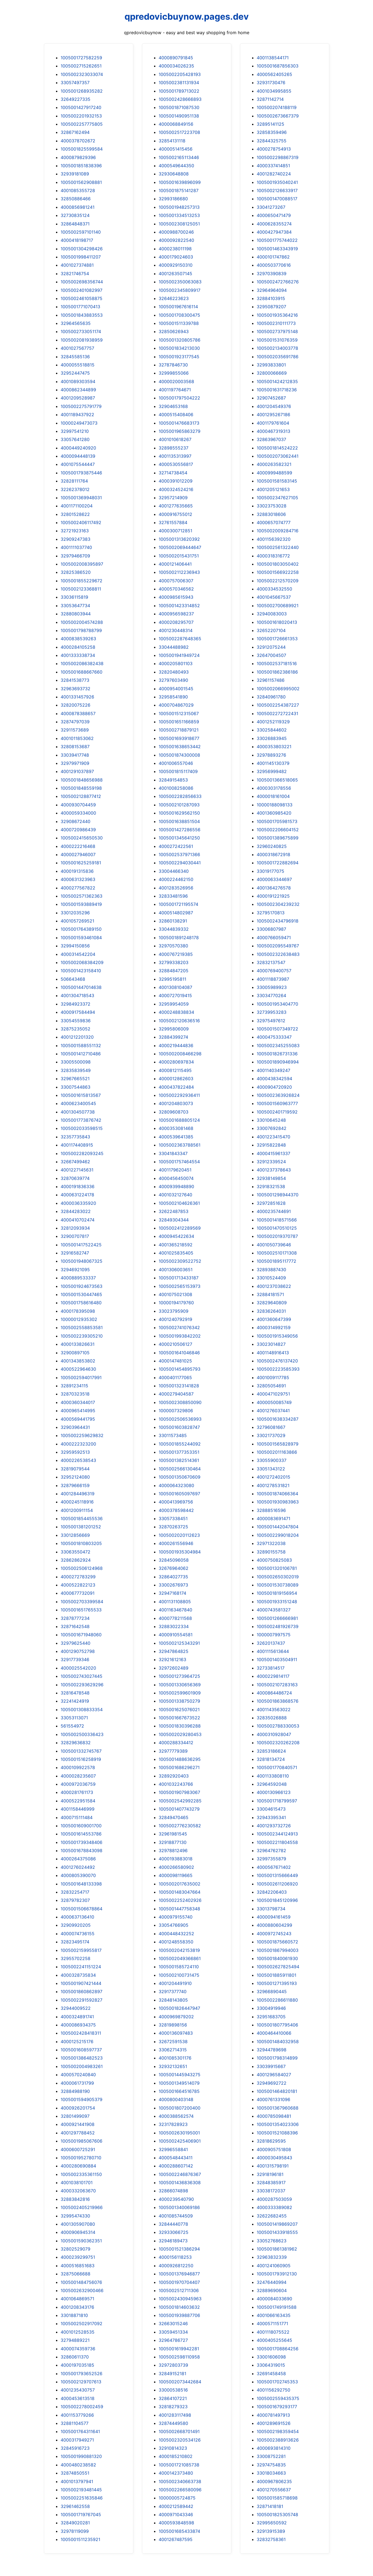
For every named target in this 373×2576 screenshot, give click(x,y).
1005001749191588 (277, 2307)
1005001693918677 (179, 738)
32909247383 (76, 539)
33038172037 (271, 2191)
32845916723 (75, 2448)
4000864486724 (274, 1693)
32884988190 (75, 2091)
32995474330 (75, 2216)
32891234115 (74, 1386)
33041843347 (173, 1153)
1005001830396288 (180, 1726)
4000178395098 (78, 1311)
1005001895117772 (276, 1261)
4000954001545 (176, 689)
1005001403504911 (277, 1659)
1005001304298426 (82, 249)
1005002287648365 (180, 639)
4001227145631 (77, 1170)
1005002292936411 (179, 1095)
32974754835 (271, 2465)
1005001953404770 (277, 1004)
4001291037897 (77, 771)
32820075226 (76, 705)
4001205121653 (273, 489)
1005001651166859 (179, 722)
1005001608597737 (81, 2050)
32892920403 (174, 1776)
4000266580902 (176, 1867)
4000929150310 (176, 265)
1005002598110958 (179, 2357)
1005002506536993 (180, 1419)
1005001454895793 (180, 1369)
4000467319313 (273, 431)
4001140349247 (273, 1070)
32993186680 (173, 199)
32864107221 (173, 2398)
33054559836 (76, 1021)
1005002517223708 (179, 132)
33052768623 (272, 2241)
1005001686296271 (179, 1767)
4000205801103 (176, 663)
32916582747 (75, 1253)
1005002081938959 (82, 340)
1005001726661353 (277, 639)
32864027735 (173, 1577)
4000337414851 (273, 166)
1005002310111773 (276, 323)
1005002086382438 (82, 663)
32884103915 (271, 298)
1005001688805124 (179, 1120)
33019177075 (270, 871)
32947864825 (174, 1651)
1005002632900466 (82, 2290)
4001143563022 (274, 1709)
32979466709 (75, 556)
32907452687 (271, 398)
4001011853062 (77, 738)
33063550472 (76, 1552)
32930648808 (174, 174)
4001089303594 (78, 381)
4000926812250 (176, 2266)
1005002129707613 (81, 2382)
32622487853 (174, 1211)
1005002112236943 (179, 572)
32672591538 (173, 2042)
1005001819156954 (277, 1593)
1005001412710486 (81, 1054)
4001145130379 (273, 763)
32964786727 (173, 2340)
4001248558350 (176, 1942)
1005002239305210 (82, 1336)
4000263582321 (274, 464)
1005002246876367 (180, 2174)
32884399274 (173, 1037)
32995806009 (174, 1029)
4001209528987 (78, 398)
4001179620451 (175, 1170)
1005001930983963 (278, 1502)
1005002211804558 (277, 1842)
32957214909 (173, 498)
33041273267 (271, 207)
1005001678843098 (82, 1851)
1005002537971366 (179, 854)
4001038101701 (77, 2183)
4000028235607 (78, 1776)
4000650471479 (274, 215)
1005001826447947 (179, 2008)
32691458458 (271, 2374)
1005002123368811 (81, 589)
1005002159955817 (81, 1950)
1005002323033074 (82, 74)
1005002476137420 (277, 1361)
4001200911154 (77, 1510)
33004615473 (271, 1809)
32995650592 (272, 2523)
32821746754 (75, 274)
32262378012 (75, 489)
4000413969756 (176, 1502)
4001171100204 (77, 506)
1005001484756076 (81, 2282)
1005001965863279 (180, 431)
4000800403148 (176, 2099)
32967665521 (75, 1079)
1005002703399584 (82, 1602)
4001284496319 (78, 1494)
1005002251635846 (82, 2498)
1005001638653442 (180, 747)
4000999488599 (274, 473)
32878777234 (75, 1618)
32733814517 (271, 1668)
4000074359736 (78, 2349)
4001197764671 (175, 390)
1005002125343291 (179, 1643)
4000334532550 (274, 589)
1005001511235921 (80, 2539)
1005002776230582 (180, 1826)
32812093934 (75, 1228)
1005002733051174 (81, 331)
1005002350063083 (180, 282)
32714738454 (173, 473)
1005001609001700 (81, 1826)
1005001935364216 (277, 315)
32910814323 (173, 2448)
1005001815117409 (178, 771)
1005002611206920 (277, 1884)
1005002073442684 (180, 2382)
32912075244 (271, 647)
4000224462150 (176, 879)
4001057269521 (77, 921)
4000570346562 (176, 589)
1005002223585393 (278, 1369)
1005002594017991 (81, 1377)
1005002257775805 (82, 124)
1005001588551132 (81, 1045)
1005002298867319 (278, 157)
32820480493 (174, 672)
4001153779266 (77, 2415)
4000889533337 (78, 1278)
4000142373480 (176, 2473)
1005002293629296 (82, 1685)
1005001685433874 (179, 2531)
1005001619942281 (179, 2349)
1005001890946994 (278, 1062)
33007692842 (272, 1128)
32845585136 (75, 357)
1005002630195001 (179, 2133)
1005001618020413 (277, 622)
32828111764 (74, 481)
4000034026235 (176, 66)
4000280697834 (176, 1062)
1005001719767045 (81, 2515)
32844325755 (272, 141)
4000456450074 (176, 1178)
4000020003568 (176, 381)
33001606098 (271, 2357)
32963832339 (272, 2257)
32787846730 (173, 365)
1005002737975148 (277, 331)
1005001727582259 (81, 58)
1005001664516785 (179, 2091)
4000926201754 (78, 2108)
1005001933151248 (277, 1602)
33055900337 (272, 1460)
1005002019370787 (277, 1236)
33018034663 (271, 2473)
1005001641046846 (179, 1353)
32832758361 (271, 2539)
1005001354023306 (278, 2124)
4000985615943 (176, 597)
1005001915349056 (277, 1336)
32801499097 (75, 2116)
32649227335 (76, 99)
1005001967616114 (178, 307)
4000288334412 (176, 1743)
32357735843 (75, 1137)
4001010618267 (175, 439)
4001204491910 (175, 1983)
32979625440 (76, 1643)
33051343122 (271, 1469)
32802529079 (76, 2249)
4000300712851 (175, 531)
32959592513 (75, 1452)
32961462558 (75, 2506)
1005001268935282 (82, 91)
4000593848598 (176, 2523)
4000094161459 (274, 1917)
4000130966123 (274, 1792)
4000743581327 (274, 1610)
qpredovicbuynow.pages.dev (187, 17)
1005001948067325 (82, 1261)
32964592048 (272, 1784)
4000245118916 (77, 1502)
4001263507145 (175, 274)
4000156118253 (175, 2257)
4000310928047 (274, 1734)
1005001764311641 (80, 2431)
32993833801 (271, 365)
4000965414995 (78, 1411)
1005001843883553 (82, 315)
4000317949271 (77, 2440)
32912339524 (271, 1162)
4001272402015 (273, 1477)
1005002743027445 (82, 1676)
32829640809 (272, 1303)
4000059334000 (78, 813)
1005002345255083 (278, 1045)
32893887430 (271, 1270)
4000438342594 (274, 1079)
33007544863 (76, 1087)
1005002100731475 (179, 1975)
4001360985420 (274, 813)
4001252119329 (273, 722)
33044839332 (174, 929)
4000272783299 (78, 1577)
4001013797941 (77, 2481)
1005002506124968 (82, 1568)
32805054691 (271, 1386)
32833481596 (173, 896)
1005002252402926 (180, 1900)
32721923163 (75, 531)
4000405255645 (274, 2340)
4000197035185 (77, 2365)
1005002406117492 (81, 522)
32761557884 (173, 522)
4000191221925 (273, 896)
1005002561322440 (278, 547)
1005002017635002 (180, 1884)
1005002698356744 (82, 282)
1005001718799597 (277, 1801)
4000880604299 (274, 1925)
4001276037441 (273, 1411)
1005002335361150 (81, 2174)
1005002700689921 (278, 606)
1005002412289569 (180, 1228)
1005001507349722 (277, 1029)
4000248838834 (176, 1012)
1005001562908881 (81, 182)
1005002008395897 (82, 564)
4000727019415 (175, 995)
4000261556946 (176, 1543)
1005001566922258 (278, 572)
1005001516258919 (81, 1759)
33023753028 (272, 506)
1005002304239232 (278, 904)
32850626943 (174, 331)
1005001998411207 (81, 257)
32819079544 (75, 1469)
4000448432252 (176, 1934)
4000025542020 (78, 1668)
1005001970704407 (179, 2282)
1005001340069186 (179, 2207)
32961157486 (271, 680)
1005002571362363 (82, 896)
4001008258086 (176, 788)
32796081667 (271, 1427)
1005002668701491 (179, 2431)
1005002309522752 (180, 1261)
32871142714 (270, 99)
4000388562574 (176, 2116)
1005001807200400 (180, 2108)
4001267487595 (176, 2539)
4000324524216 (176, 489)
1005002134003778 (277, 348)
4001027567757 (77, 348)
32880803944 (76, 614)
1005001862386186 (277, 672)
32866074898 (173, 2191)
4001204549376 (274, 406)
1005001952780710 (81, 2158)
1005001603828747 (179, 1427)
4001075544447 (78, 464)
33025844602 (272, 730)
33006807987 (271, 929)
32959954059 (174, 1004)
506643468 (73, 979)
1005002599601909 (180, 1693)
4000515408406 (176, 415)
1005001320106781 (277, 1568)
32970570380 (173, 946)
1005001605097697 (179, 1494)
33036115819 (74, 597)
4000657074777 (274, 522)
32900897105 (75, 1353)
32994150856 (75, 946)
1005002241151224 (81, 1967)
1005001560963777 (277, 1103)
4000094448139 (78, 456)
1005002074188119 (277, 107)
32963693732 (76, 689)
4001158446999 (78, 1809)
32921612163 (172, 1659)
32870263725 (173, 1527)
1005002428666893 (180, 99)
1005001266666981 (277, 1618)
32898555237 (174, 448)
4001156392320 (274, 539)
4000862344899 (78, 390)
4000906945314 (78, 2232)
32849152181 (172, 2374)
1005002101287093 (179, 805)
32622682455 (272, 2216)
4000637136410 (77, 1917)
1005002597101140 (81, 232)
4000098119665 (176, 1875)
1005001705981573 (277, 821)
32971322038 (271, 1543)
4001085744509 (176, 2216)
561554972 (72, 1726)
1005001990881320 (81, 2456)
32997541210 (75, 431)
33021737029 (271, 1435)
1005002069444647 (180, 547)
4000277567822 (78, 888)
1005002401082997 (82, 290)
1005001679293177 (277, 2407)
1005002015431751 (179, 556)
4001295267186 (273, 415)
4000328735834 (78, 1975)
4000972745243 (274, 1934)
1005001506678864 (82, 1909)
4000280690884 (78, 2166)
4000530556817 (176, 464)
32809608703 (174, 1112)
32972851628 (271, 1203)
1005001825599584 (82, 149)
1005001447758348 (179, 1909)
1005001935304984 (180, 1552)
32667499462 (75, 1162)
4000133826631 (78, 1344)
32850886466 (76, 199)
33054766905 (174, 1925)
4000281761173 (77, 1792)
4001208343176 (77, 2307)
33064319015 (271, 2365)
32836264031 (271, 1311)
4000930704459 (78, 805)
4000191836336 (78, 1186)
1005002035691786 (278, 357)
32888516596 (271, 1510)
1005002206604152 (278, 830)
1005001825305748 (277, 2515)
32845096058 (174, 1560)
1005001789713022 (179, 91)
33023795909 (174, 1311)
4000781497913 (273, 2415)
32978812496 (173, 1851)
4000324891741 (77, 2017)
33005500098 (76, 1062)
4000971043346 (176, 2515)
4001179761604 (273, 423)
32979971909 (75, 763)
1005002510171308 (277, 1253)
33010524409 (271, 1278)
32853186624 (271, 1751)
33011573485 (173, 1435)
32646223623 (174, 298)
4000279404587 (176, 1394)
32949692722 (272, 2083)
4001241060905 (274, 2266)
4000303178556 (274, 788)
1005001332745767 (81, 1751)
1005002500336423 (82, 1734)
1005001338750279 (179, 1701)
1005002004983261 (82, 2066)
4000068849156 (176, 124)
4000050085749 (274, 1402)
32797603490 (173, 680)
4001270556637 (274, 2490)
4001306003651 (176, 1270)
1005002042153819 (179, 1950)
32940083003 (272, 614)
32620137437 (271, 1643)
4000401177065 (175, 1377)
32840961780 (271, 697)
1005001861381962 (277, 2249)
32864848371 (75, 224)
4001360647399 (274, 1319)
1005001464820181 (277, 2091)
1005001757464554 (179, 1162)
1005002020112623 (179, 1535)
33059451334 (173, 2332)
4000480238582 (78, 2465)
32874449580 (173, 2423)
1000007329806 (176, 1411)
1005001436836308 (180, 2183)
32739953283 (272, 1012)
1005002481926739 (278, 1626)
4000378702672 (78, 141)
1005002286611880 (277, 2000)
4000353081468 (176, 1128)
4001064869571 (77, 2299)
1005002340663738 (180, 2481)
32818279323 (173, 2407)
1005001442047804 (278, 1527)
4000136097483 (176, 2033)
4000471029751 (273, 1394)
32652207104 (271, 630)
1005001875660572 (277, 1942)
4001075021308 (175, 1294)
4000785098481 (274, 2116)
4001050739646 (274, 1245)
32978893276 (271, 755)
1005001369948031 (81, 498)
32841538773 (75, 680)
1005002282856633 (180, 796)
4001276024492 (78, 1867)
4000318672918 (273, 854)
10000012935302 (79, 1319)
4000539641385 (176, 1137)
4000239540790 (176, 2199)
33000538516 (173, 2390)
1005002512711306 (179, 2290)
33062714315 (173, 2050)
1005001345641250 (179, 838)
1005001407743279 (179, 1809)
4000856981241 (78, 207)
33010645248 (271, 1120)
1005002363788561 (180, 1145)
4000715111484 (77, 1817)
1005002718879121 (179, 730)
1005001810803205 (81, 1543)
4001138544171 (273, 58)
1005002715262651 (81, 66)
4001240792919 (175, 1319)
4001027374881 (77, 265)
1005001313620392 (179, 539)
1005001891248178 (179, 938)
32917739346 (75, 1659)
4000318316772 (273, 556)
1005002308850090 (180, 1402)
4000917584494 (78, 1012)
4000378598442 (176, 1510)
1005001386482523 (82, 2058)
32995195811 (172, 979)
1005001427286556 (180, 830)
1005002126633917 (277, 190)
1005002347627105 (277, 498)
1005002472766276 (278, 282)
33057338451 (173, 1518)
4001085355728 (78, 190)
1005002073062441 (278, 456)
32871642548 (75, 1626)
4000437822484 (176, 1087)
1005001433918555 (277, 2232)
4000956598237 (176, 614)
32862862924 (76, 1560)
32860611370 (75, 2357)
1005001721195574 (178, 904)
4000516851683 (78, 2266)
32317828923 (173, 2124)
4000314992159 (274, 1327)
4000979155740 (176, 1917)
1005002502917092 (82, 2324)
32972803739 (173, 2365)
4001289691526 (274, 2423)
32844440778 (173, 2224)
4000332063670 (78, 2191)
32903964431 (75, 1427)
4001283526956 (176, 888)
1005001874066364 (277, 1494)
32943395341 (271, 1817)
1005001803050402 (278, 564)
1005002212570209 (278, 581)
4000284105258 (78, 647)
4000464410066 (274, 2033)
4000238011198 (175, 249)
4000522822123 (78, 1585)
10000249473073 (79, 423)
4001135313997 (175, 456)
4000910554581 (176, 1635)
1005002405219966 (82, 2207)
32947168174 (172, 1593)
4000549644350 (176, 166)
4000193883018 (176, 1859)
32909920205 (76, 1925)
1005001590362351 (81, 2241)
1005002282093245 (82, 1153)
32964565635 (76, 323)
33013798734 (271, 1909)
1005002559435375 (278, 2398)
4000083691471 (273, 1518)
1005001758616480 (81, 1303)
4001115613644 (273, 1651)
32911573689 (75, 730)
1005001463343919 (277, 249)
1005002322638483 (278, 954)
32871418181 (270, 2506)
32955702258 (76, 1958)
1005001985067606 (82, 2141)
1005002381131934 (179, 83)
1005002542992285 (180, 1801)
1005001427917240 (81, 107)
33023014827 (271, 1344)
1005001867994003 (278, 1950)
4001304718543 (77, 995)
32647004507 (271, 655)
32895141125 (270, 124)
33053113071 (74, 1718)
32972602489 (174, 1668)
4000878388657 (78, 713)
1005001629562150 (179, 813)
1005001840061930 (277, 1958)
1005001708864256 (278, 2349)
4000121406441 (175, 564)
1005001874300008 (179, 755)
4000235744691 (274, 1211)
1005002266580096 (180, 2490)
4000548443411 (176, 2158)
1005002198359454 (278, 2431)
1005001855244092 (180, 1444)
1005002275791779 (81, 406)
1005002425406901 (180, 2141)
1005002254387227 (278, 705)
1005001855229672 (82, 581)
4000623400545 (78, 1103)
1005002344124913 (277, 1834)
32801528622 (75, 514)
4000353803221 (274, 747)
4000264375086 (78, 1859)
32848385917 (271, 2183)
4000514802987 (176, 913)
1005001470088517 (277, 199)
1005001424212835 (277, 381)
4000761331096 (273, 2099)
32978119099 (75, 2531)
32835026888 (272, 1718)
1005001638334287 (278, 1419)
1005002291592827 (82, 2000)
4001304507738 (78, 1112)
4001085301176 (175, 2058)
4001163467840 (175, 1610)
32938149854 (271, 1178)
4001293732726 (274, 1826)
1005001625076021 (179, 1709)
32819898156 (173, 2025)
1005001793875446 (81, 473)
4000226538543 (78, 1460)
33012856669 (75, 1535)
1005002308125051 (179, 224)
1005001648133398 (81, 1884)
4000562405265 (274, 74)
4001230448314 (176, 630)
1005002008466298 (180, 1054)
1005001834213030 (179, 348)
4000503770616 (274, 265)
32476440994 (272, 2282)
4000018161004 (273, 796)
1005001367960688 (278, 2108)
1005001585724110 (179, 1967)
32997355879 (271, 1859)
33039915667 (271, 2066)
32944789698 (272, 2050)
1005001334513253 (179, 215)
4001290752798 (78, 1651)
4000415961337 (273, 1153)
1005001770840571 (277, 1767)
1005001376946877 (179, 2274)
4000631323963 (78, 879)
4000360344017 (78, 1402)
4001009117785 (273, 1377)
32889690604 (272, 2290)
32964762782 (271, 1851)
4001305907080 (78, 2224)
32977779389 (173, 1751)
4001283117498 (175, 2415)
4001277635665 (176, 506)
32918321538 (271, 1186)
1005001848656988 (82, 780)
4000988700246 (176, 232)
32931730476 (271, 83)
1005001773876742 (81, 1120)
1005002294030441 (180, 863)
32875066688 (76, 2274)
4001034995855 (274, 91)
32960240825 (272, 846)
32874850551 (75, 2473)
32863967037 (271, 439)
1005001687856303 (278, 66)
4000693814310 (274, 2448)
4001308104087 (175, 987)
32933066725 (174, 2232)
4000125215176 (77, 2042)
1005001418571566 (277, 1220)
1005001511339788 (179, 323)
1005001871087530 (179, 107)
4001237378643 (274, 1170)
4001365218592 (176, 1245)
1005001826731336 (277, 1054)
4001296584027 (274, 2075)
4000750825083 (274, 1560)
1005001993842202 (180, 1336)
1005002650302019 (278, 1577)
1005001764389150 (81, 929)
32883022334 (174, 1626)
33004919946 (271, 2008)
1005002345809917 (180, 290)
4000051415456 (176, 149)
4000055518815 (78, 365)
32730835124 (75, 215)
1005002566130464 (180, 1469)
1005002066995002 (278, 689)
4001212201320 (77, 1037)
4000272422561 (176, 846)
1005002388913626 (278, 2440)
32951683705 (271, 2017)
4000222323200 (78, 1444)
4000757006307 (176, 581)
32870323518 (75, 1394)
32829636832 (76, 1743)
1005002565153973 (180, 1286)
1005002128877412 (81, 796)
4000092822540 (176, 240)
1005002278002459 (82, 2407)
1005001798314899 (277, 2058)
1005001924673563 (82, 1286)
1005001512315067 (179, 713)
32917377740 (173, 1992)
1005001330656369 (180, 1685)
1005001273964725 (179, 1676)
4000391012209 (176, 481)
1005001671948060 (81, 1635)
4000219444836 (176, 1045)
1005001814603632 (179, 2307)
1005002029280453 (180, 1734)
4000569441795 (78, 1419)
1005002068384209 (82, 962)
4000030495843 (274, 2158)
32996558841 (173, 2149)
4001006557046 (176, 763)
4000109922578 (78, 1767)
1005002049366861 (180, 1958)
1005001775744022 (277, 240)
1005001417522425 (81, 1245)
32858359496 (272, 132)
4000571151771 (272, 2324)
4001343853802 (78, 1361)
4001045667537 (274, 597)
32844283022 (76, 1211)
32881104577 (75, 2423)
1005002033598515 (82, 1128)
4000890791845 (176, 58)
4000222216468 (78, 846)
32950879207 (271, 307)
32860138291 (173, 921)
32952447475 (75, 373)
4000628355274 (274, 224)
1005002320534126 (180, 2440)
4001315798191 (273, 2166)
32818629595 (271, 2141)
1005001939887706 (179, 2315)
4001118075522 (273, 2332)
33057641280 (75, 439)
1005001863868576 (278, 1701)
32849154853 (173, 780)
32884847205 (174, 971)
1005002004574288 (82, 622)
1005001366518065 (277, 780)
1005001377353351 (179, 1452)
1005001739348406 (82, 1842)
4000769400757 (274, 971)
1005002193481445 (81, 2490)
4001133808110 (273, 1776)
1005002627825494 (278, 1967)
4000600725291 (78, 2149)
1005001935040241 (277, 182)
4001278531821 (273, 1485)
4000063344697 (274, 879)
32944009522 (76, 2008)
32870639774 (75, 1178)
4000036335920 (78, 1203)
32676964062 (174, 1568)
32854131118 (172, 141)
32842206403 (272, 1892)
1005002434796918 (278, 921)
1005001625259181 (81, 863)
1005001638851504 (179, 821)
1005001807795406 (277, 2025)
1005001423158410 (81, 971)
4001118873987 (273, 979)
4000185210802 (176, 2456)
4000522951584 (78, 1801)
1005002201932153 (81, 116)
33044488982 (174, 647)
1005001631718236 (277, 390)
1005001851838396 (81, 166)
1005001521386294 (179, 2249)
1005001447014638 (81, 987)
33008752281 (271, 2456)
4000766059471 (274, 938)
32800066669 (272, 373)
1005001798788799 (81, 630)
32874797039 (75, 722)
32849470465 (174, 1817)
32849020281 (75, 2523)
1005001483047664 (180, 1892)
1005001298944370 (278, 1195)
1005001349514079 (179, 2083)
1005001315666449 (277, 1875)
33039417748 (75, 755)
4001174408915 (77, 1145)
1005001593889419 (81, 904)
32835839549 (76, 1070)
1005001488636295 (180, 1759)
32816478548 (75, 1693)
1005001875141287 (179, 190)
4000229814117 (273, 1676)
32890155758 (271, 1552)
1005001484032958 (278, 2042)
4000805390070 (78, 1875)
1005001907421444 (81, 1983)
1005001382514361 (179, 1460)
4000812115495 (175, 1070)
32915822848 (271, 1145)
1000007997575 (274, 1635)
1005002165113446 (179, 157)
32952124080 (75, 1477)
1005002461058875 (82, 298)
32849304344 (174, 1220)
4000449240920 (78, 448)
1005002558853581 (82, 1327)
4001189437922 (77, 415)
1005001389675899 (278, 838)
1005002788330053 (278, 1726)
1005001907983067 (179, 1792)
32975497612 (271, 1021)
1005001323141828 (179, 1386)
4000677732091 (78, 1593)
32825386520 (76, 572)
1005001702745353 (277, 2382)
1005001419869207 (277, 2224)
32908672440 (76, 821)
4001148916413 (273, 1353)
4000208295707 (176, 622)
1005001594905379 (82, 2099)
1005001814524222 (277, 448)
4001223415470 (273, 1137)
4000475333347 (274, 1037)
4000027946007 (78, 854)
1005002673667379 (278, 116)
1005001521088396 (277, 2133)
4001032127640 (175, 1195)
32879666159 (75, 1485)
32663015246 (173, 2324)
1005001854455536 (82, 1518)
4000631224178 (77, 1195)
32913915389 (271, 2531)
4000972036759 (78, 1784)
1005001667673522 (179, 1718)
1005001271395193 (277, 1983)
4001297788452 (78, 2133)
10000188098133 (275, 805)
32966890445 (272, 1992)
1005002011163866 (277, 1452)
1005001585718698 (277, 2498)
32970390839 (272, 274)
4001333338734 (78, 655)
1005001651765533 (81, 1610)
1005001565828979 (278, 1444)
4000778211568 (175, 1618)
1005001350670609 (180, 1477)
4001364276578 (274, 888)
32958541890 (173, 697)
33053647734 (75, 606)
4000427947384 (274, 232)
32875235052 (76, 1029)
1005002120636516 (179, 1021)
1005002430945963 (180, 2299)
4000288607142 (176, 2166)
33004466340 (174, 871)
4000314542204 (78, 954)
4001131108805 (175, 1602)
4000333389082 (274, 2207)
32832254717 (75, 1892)
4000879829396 (78, 157)
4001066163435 (274, 2315)
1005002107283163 (277, 1685)
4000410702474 (78, 1220)
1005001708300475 (179, 315)
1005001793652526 (82, 2374)
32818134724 (271, 1759)
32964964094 (272, 290)
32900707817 (75, 1236)
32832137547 (271, 962)
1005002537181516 (277, 663)
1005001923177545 (179, 357)
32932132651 (173, 2066)
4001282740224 (274, 174)
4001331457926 (77, 697)
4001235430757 (78, 2390)
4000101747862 (273, 257)
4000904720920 (274, 1087)
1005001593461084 (81, 938)
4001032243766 (176, 1784)
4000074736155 (78, 1934)
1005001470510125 (277, 1228)
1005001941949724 (179, 655)
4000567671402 (274, 1867)
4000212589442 (176, 2506)
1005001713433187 (179, 1278)
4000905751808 (274, 2149)
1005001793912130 (277, 2274)
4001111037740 (76, 547)
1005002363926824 (278, 1095)
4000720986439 (78, 830)
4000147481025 (175, 1361)
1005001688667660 (82, 672)
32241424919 (75, 1701)
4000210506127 (175, 1344)
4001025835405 (176, 1253)
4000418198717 (77, 240)
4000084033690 (274, 2299)
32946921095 (75, 1270)
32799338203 (174, 962)
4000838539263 (78, 639)
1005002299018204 (278, 1535)
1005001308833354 (82, 1709)
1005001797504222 (179, 398)
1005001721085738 (179, 2465)
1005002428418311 (81, 2033)
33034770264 (271, 995)
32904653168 (173, 406)
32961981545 (173, 1834)
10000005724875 (177, 2498)
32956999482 (272, 771)
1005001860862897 (82, 1992)
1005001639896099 (180, 182)
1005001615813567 (81, 1095)
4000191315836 (77, 871)
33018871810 (74, 2315)
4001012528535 (78, 2332)
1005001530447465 (81, 1294)
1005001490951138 (179, 116)
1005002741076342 (179, 1327)
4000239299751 (78, 2257)
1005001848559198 (81, 788)
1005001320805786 (180, 340)
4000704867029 (176, 705)
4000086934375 (78, 2025)
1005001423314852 (179, 606)
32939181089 (75, 174)
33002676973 (173, 1585)
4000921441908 (78, 2124)
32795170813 (271, 913)
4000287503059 (274, 2199)
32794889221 (75, 2340)
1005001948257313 (179, 207)
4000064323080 (176, 1485)
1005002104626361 (179, 1203)
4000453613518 (78, 2398)
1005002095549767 (278, 946)
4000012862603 (176, 1079)
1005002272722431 (277, 713)
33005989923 (272, 987)
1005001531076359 (277, 340)
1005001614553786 (81, 1834)
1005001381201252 (81, 1527)
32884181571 (270, 1294)
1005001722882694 (278, 863)
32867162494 (75, 132)
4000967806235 (274, 2481)
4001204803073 (176, 1103)
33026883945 (272, 738)
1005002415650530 (82, 838)
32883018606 (271, 514)
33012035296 (75, 913)
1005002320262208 (278, 1743)
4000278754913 (274, 149)
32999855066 (174, 373)
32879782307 (75, 1900)
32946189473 (173, 2241)
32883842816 (75, 2199)
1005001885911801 (276, 1975)
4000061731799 (77, 2083)
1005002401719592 (277, 1112)
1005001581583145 (277, 481)
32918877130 (173, 1842)
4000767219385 (176, 954)
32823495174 (75, 1942)
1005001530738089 (278, 1585)
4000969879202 (176, 2017)
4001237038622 (274, 1286)
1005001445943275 (180, 2075)
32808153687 (75, 747)
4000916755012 (175, 514)
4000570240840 (78, 2075)
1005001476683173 (179, 423)
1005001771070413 (80, 307)
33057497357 (75, 83)
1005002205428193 (180, 74)
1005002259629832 (82, 1435)
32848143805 (173, 2000)
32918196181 (270, 2174)
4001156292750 (273, 2390)
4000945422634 (176, 1236)
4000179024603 (176, 257)
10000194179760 (176, 1303)
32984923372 (76, 1004)
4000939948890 (176, 1186)
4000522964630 (78, 1369)
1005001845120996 (277, 1900)
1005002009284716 (278, 531)
